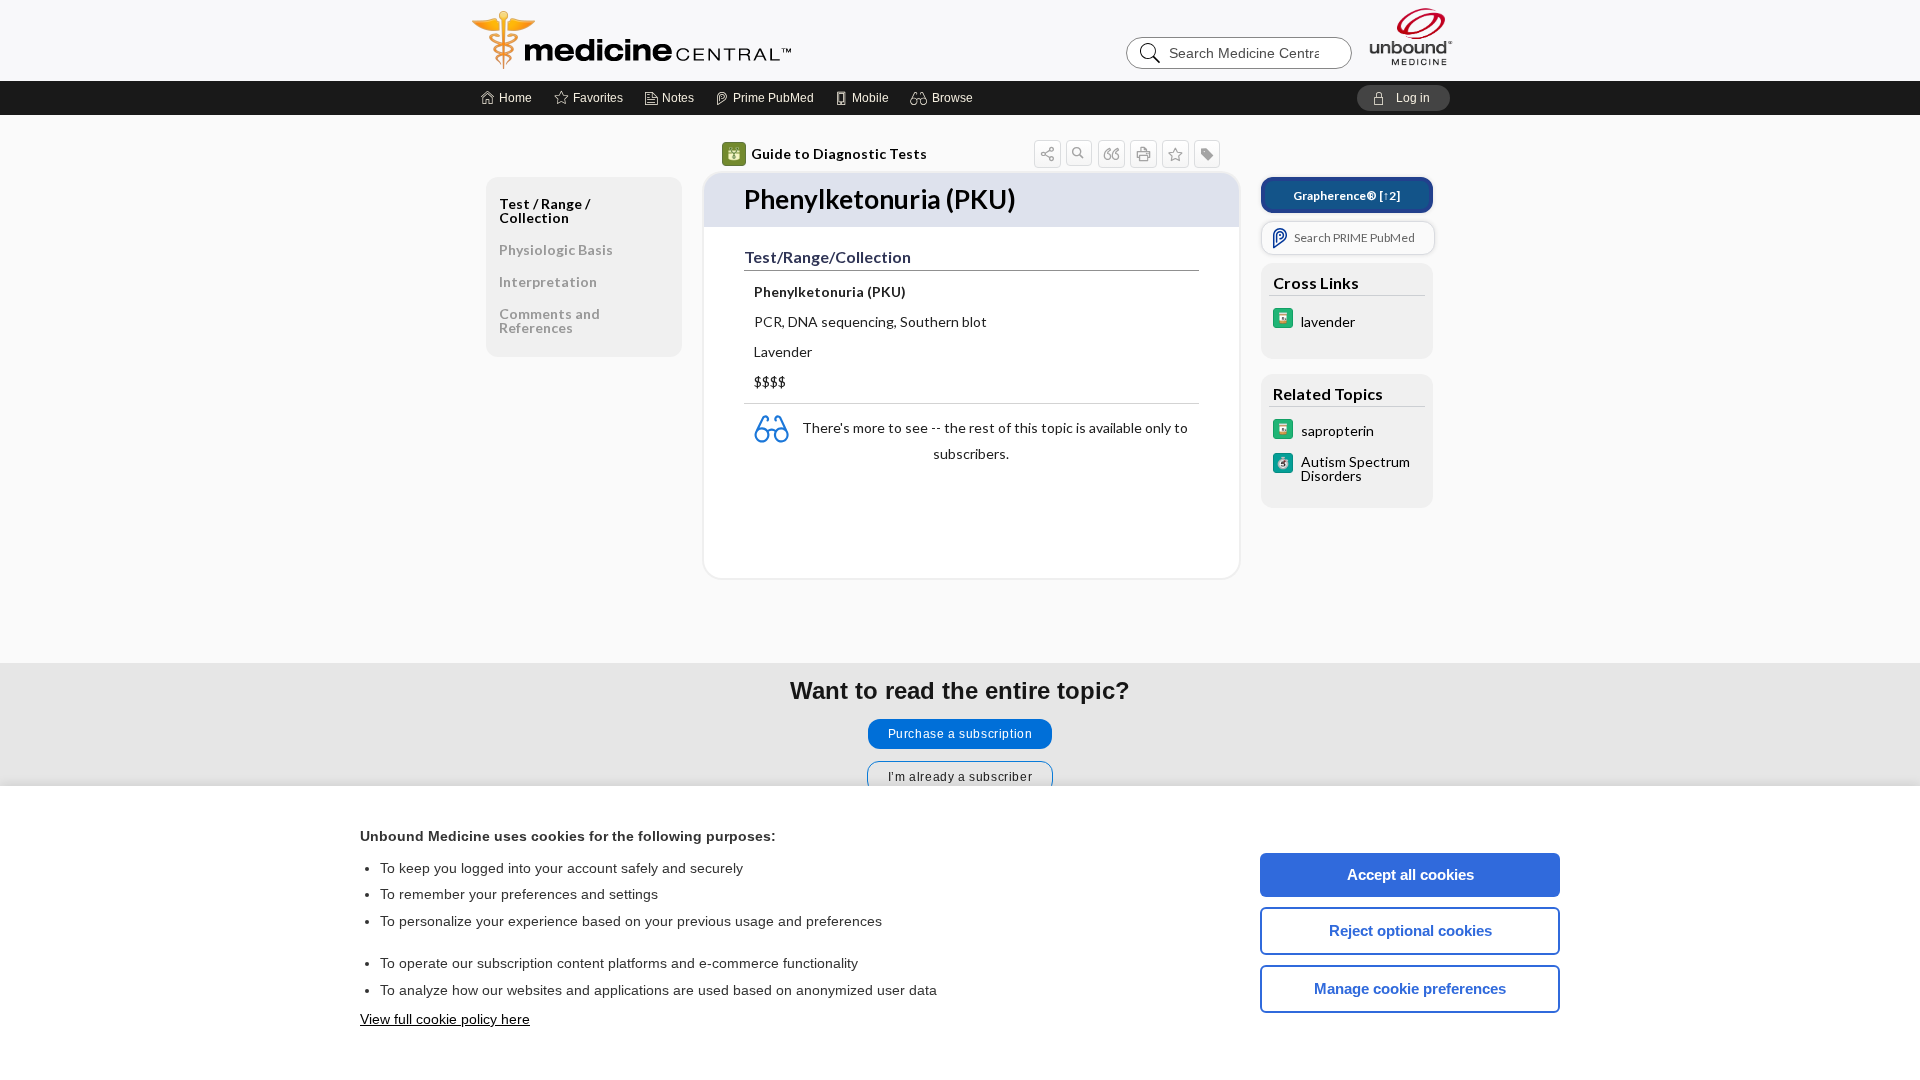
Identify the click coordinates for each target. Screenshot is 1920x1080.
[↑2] (1346, 195)
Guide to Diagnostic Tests (839, 153)
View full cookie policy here (445, 1019)
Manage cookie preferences (1410, 988)
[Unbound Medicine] (1411, 36)
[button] (944, 98)
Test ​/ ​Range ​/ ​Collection (546, 210)
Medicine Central (720, 40)
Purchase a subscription (960, 734)
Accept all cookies (1410, 874)
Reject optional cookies (1410, 930)
